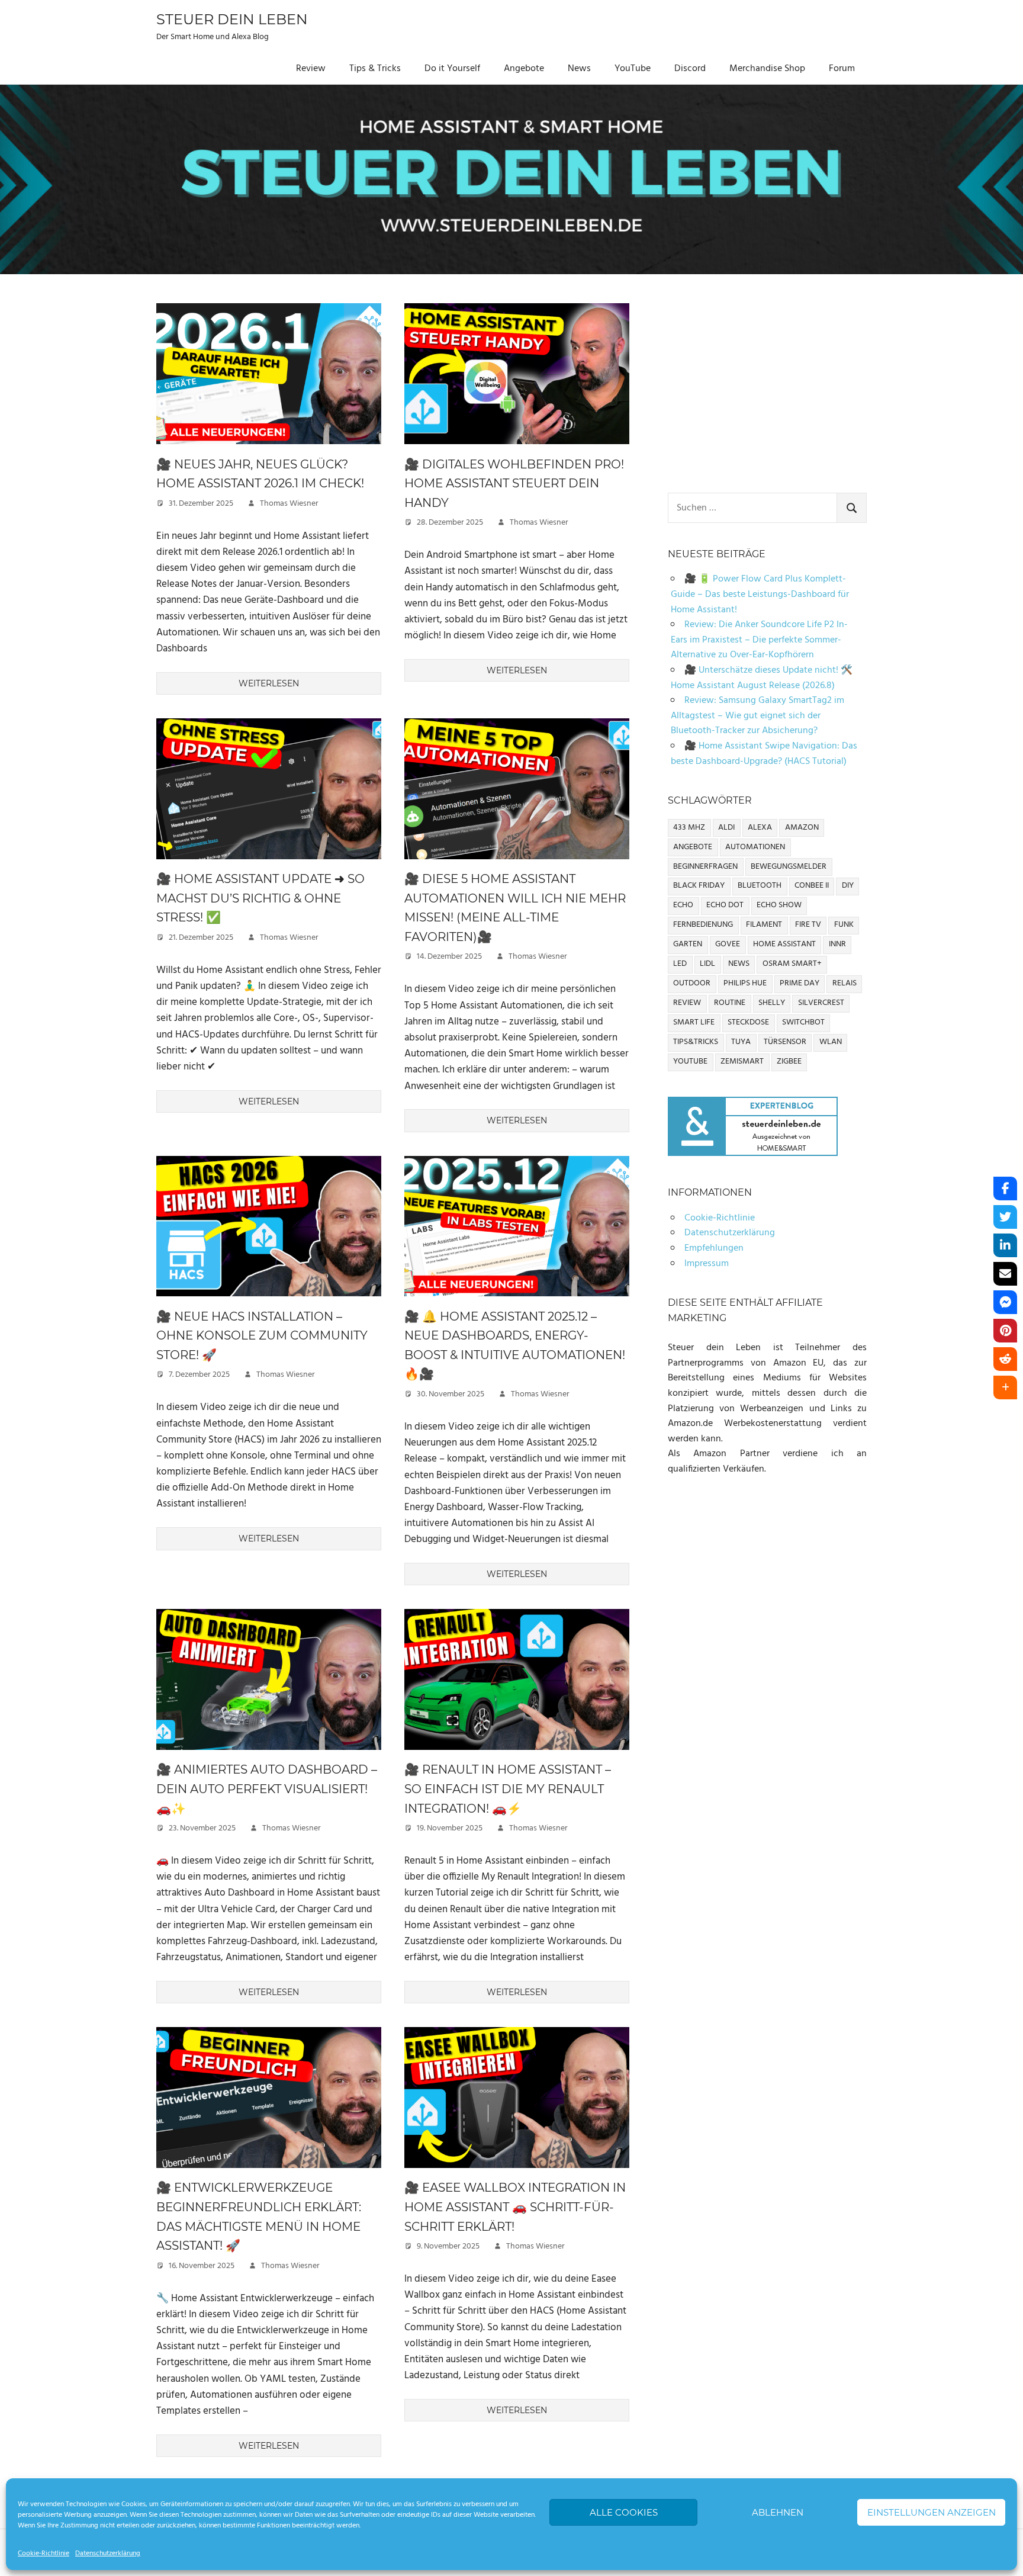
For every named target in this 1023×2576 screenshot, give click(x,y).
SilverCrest (821, 1003)
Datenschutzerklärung (108, 2553)
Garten (688, 944)
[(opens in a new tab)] (269, 447)
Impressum (707, 1264)
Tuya (741, 1042)
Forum (842, 69)
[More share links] (1005, 1387)
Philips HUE (745, 983)
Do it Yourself (452, 69)
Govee (728, 944)
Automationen (755, 847)
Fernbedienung (703, 925)
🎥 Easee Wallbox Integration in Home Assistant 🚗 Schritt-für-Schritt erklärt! (515, 2207)
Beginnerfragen (705, 867)
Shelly (772, 1003)
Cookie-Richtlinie (44, 2553)
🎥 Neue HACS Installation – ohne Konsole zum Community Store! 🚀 (262, 1336)
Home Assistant (784, 944)
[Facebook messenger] (1005, 1302)
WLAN (831, 1042)
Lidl (707, 964)
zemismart (742, 1061)
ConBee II (812, 886)
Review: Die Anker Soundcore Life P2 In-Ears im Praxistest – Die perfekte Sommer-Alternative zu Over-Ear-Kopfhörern (759, 640)
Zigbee (789, 1061)
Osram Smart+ (792, 964)
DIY (848, 886)
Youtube (690, 1061)
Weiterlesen (269, 683)
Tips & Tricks (375, 69)
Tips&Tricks (696, 1042)
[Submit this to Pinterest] (1005, 1331)
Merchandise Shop (767, 69)
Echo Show (779, 905)
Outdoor (692, 983)
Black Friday (699, 886)
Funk (844, 925)
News (579, 69)
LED (680, 964)
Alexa (760, 828)
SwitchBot (803, 1022)
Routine (730, 1003)
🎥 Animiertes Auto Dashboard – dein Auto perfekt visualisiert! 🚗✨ (267, 1789)
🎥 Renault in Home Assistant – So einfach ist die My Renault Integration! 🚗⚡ (508, 1789)
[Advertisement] (767, 386)
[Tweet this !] (1005, 1217)
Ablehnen (778, 2512)
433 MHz (689, 828)
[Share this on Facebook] (1005, 1189)
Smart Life (694, 1022)
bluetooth (760, 886)
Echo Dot (725, 905)
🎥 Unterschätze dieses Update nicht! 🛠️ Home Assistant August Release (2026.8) (762, 678)
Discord (690, 69)
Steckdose (748, 1022)
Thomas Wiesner (289, 504)
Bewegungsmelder (789, 867)
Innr (837, 944)
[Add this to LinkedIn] (1005, 1245)
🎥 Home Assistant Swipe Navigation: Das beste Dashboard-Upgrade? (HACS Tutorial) (764, 754)
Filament (764, 925)
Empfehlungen (714, 1248)
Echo (683, 905)
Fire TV (808, 925)
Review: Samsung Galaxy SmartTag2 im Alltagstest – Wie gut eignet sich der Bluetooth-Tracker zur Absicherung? (757, 716)
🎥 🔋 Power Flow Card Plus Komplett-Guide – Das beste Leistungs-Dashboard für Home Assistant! (760, 594)
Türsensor (785, 1042)
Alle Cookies (624, 2512)
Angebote (524, 69)
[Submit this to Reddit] (1005, 1359)
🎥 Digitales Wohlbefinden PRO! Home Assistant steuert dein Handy (514, 484)
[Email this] (1005, 1274)
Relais (845, 983)
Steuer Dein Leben (232, 19)
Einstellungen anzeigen (932, 2512)
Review (311, 69)
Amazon (802, 828)
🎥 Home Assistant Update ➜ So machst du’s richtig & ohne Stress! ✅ (260, 898)
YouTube (633, 69)
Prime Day (800, 983)
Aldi (726, 828)
